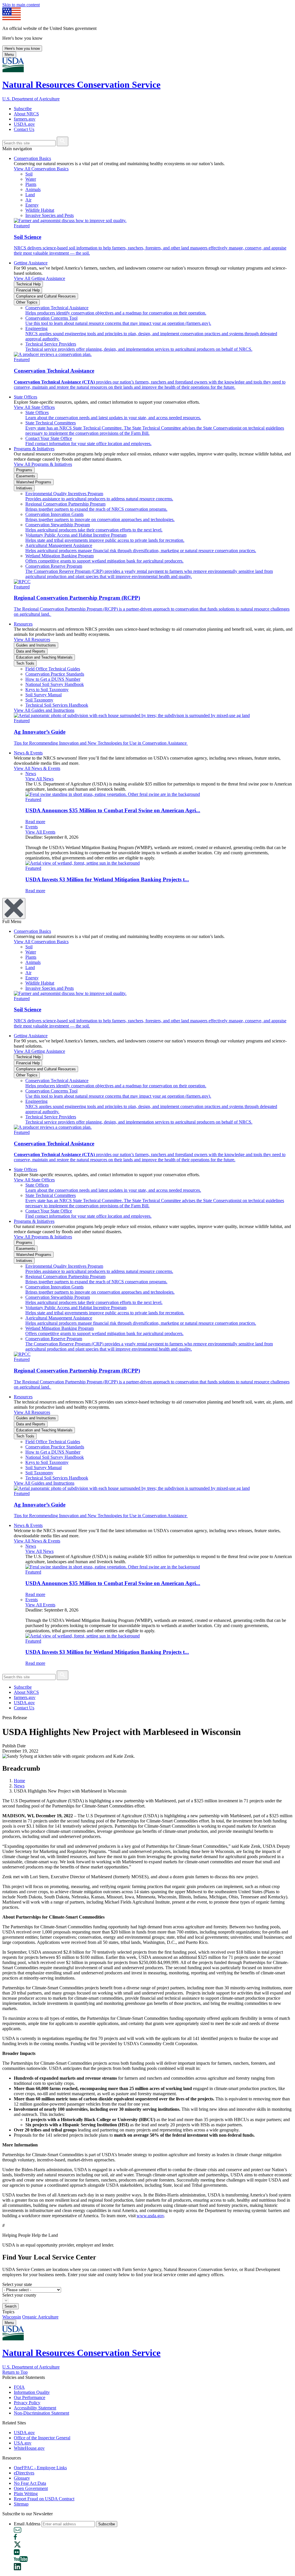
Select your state (17, 2284)
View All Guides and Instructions (44, 710)
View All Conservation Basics (41, 169)
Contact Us (24, 129)
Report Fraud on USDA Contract (44, 2499)
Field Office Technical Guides (53, 669)
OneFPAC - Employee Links (40, 2468)
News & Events (28, 753)
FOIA (19, 2387)
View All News (39, 779)
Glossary (22, 2478)
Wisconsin (12, 2317)
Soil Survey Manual (44, 695)
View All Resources (32, 639)
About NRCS (26, 114)
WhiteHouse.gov (29, 2448)
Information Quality (32, 2392)
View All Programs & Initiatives (43, 464)
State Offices (25, 397)
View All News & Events (37, 768)
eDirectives (24, 2473)
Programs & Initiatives (34, 449)
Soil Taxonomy (39, 700)
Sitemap (21, 2504)
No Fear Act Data (30, 2483)
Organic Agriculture (40, 2317)
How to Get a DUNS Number (53, 679)
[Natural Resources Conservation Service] (147, 65)
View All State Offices (34, 407)
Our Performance (30, 2397)
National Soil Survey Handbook (55, 684)
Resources (23, 624)
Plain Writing (26, 2494)
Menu (9, 55)
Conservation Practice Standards (55, 674)
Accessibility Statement (35, 2408)
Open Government (31, 2488)
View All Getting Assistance (39, 278)
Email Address (27, 2524)
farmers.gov (25, 119)
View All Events (40, 832)
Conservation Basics (32, 158)
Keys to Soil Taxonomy (47, 690)
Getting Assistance (31, 263)
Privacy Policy (27, 2403)
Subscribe (23, 109)
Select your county (19, 2295)
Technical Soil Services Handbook (57, 705)
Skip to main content (21, 5)
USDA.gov (24, 124)
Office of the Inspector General (42, 2438)
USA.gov (23, 2443)
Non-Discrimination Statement (41, 2413)
